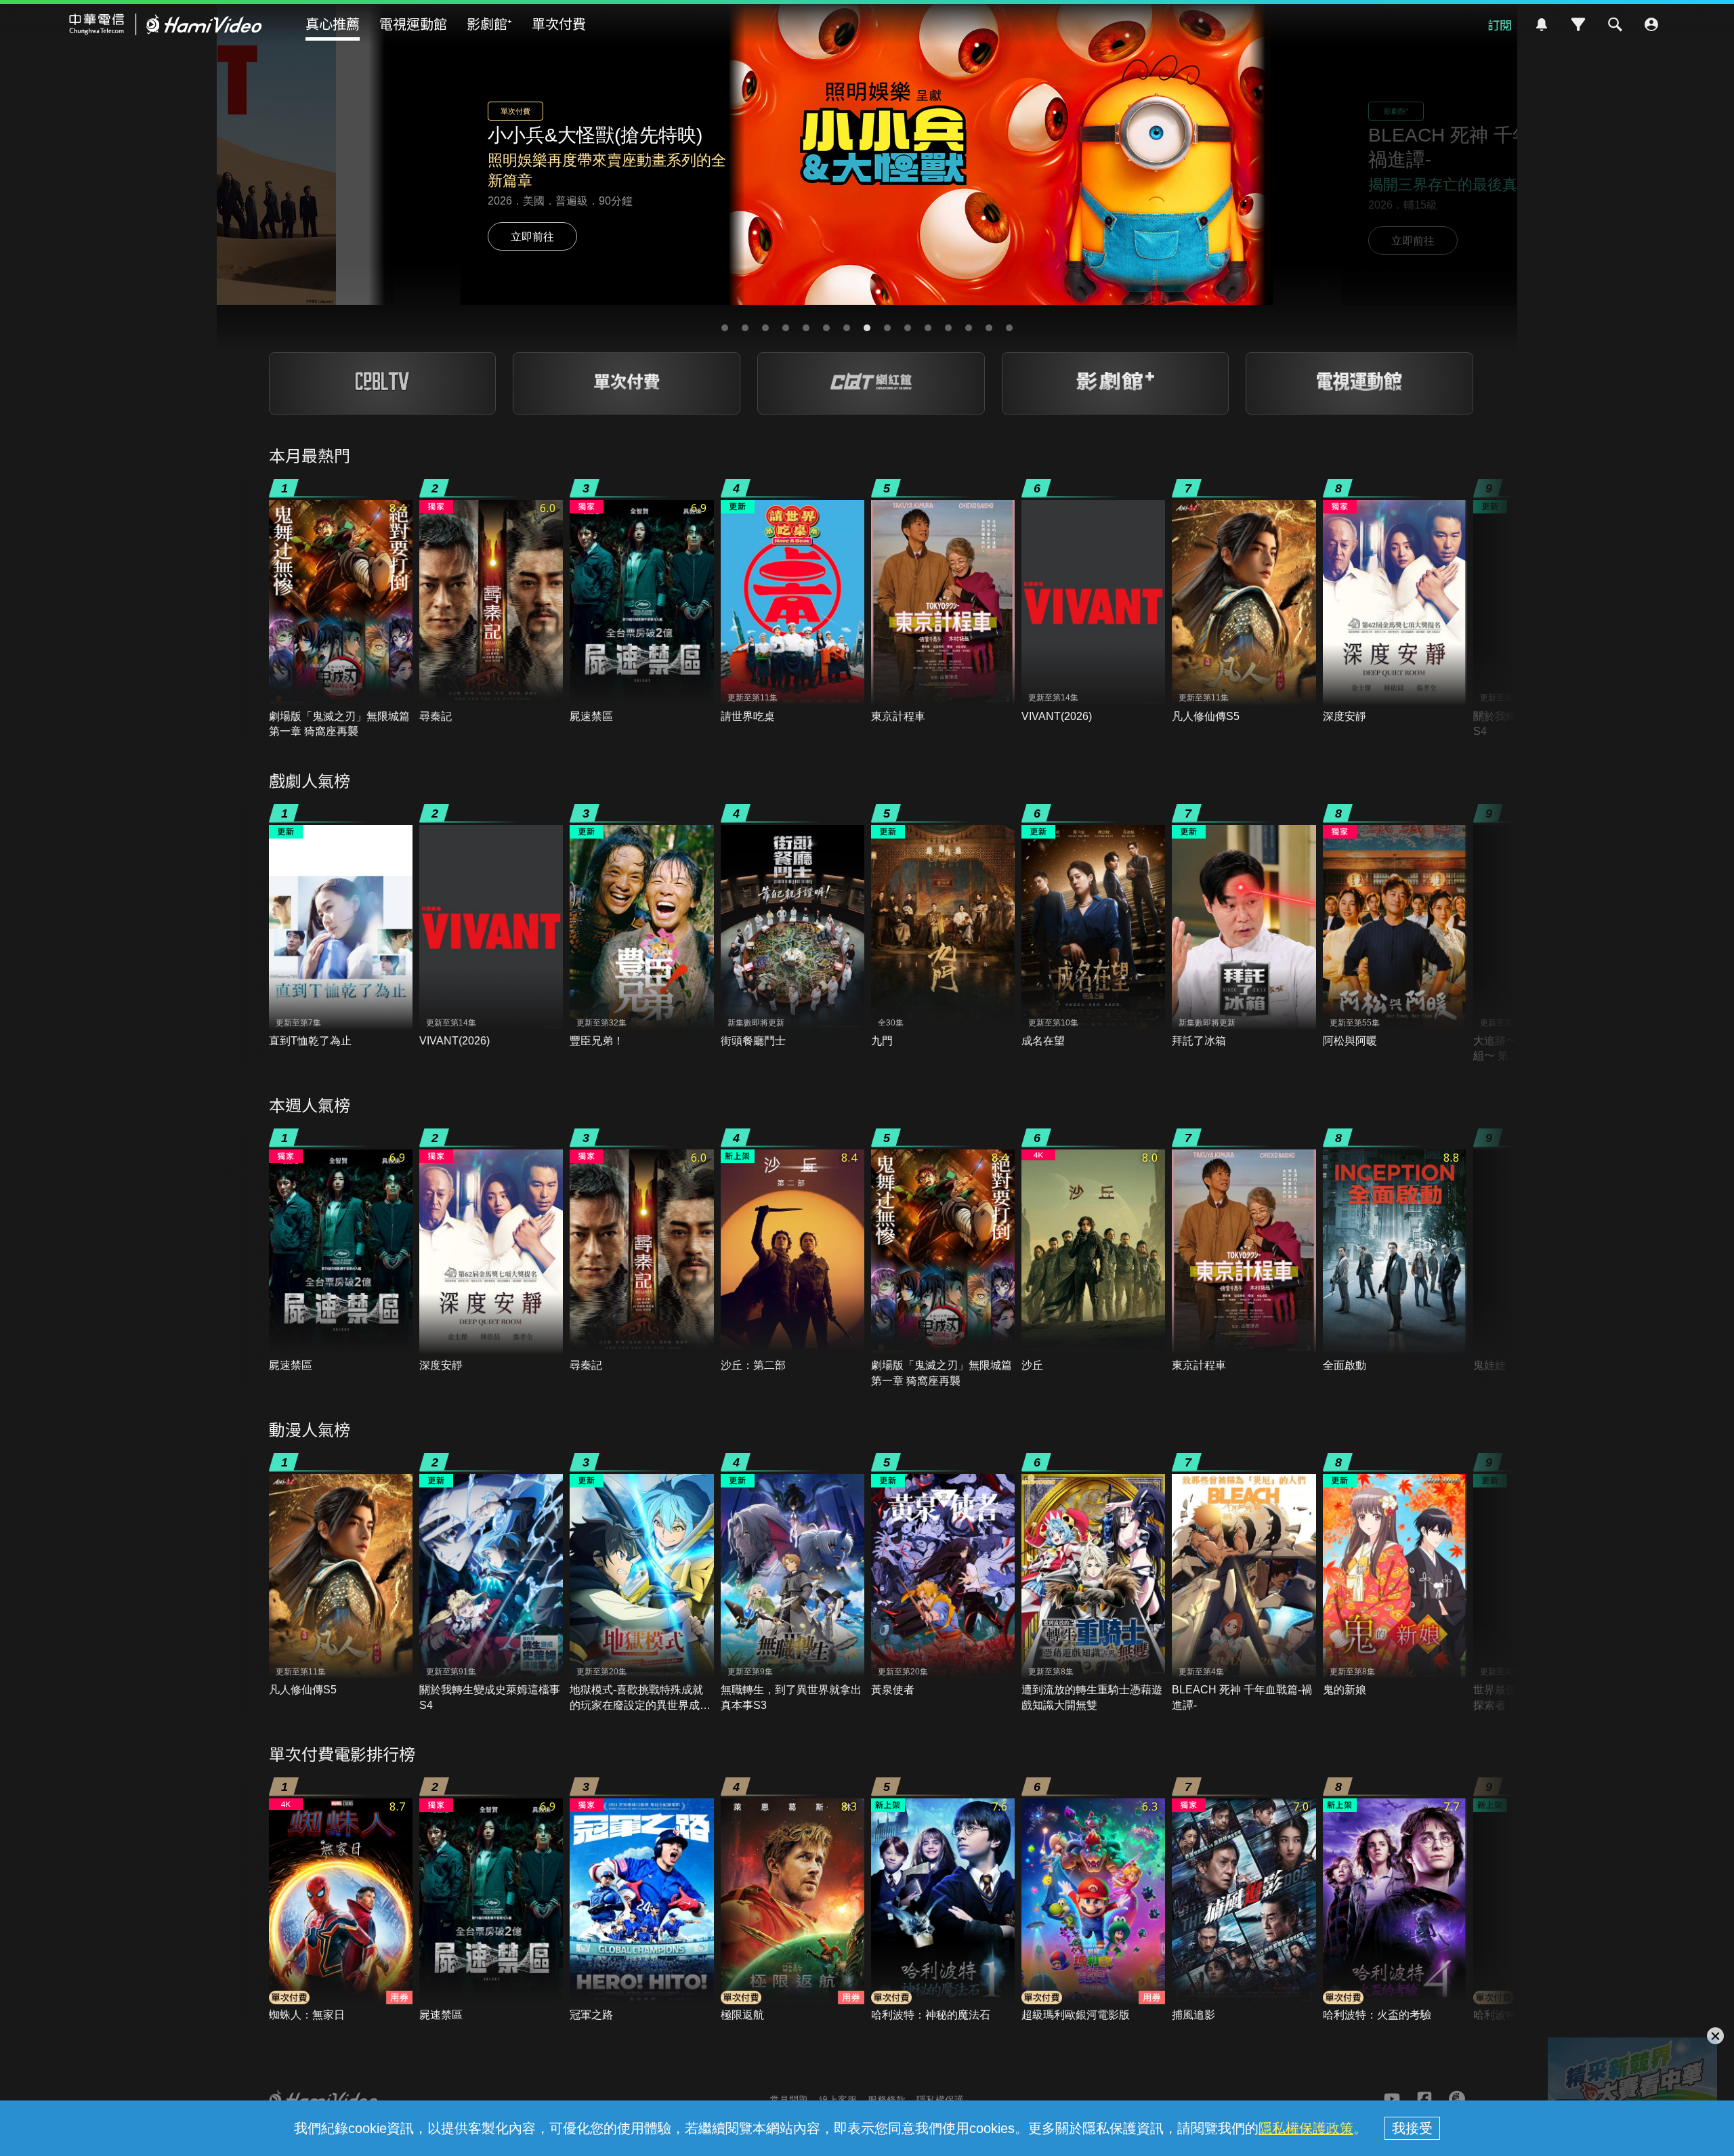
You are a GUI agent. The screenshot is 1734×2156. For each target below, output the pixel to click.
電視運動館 (413, 23)
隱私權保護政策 (1306, 2128)
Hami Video (166, 24)
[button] (725, 328)
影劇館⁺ (489, 23)
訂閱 (1500, 24)
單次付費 (559, 23)
